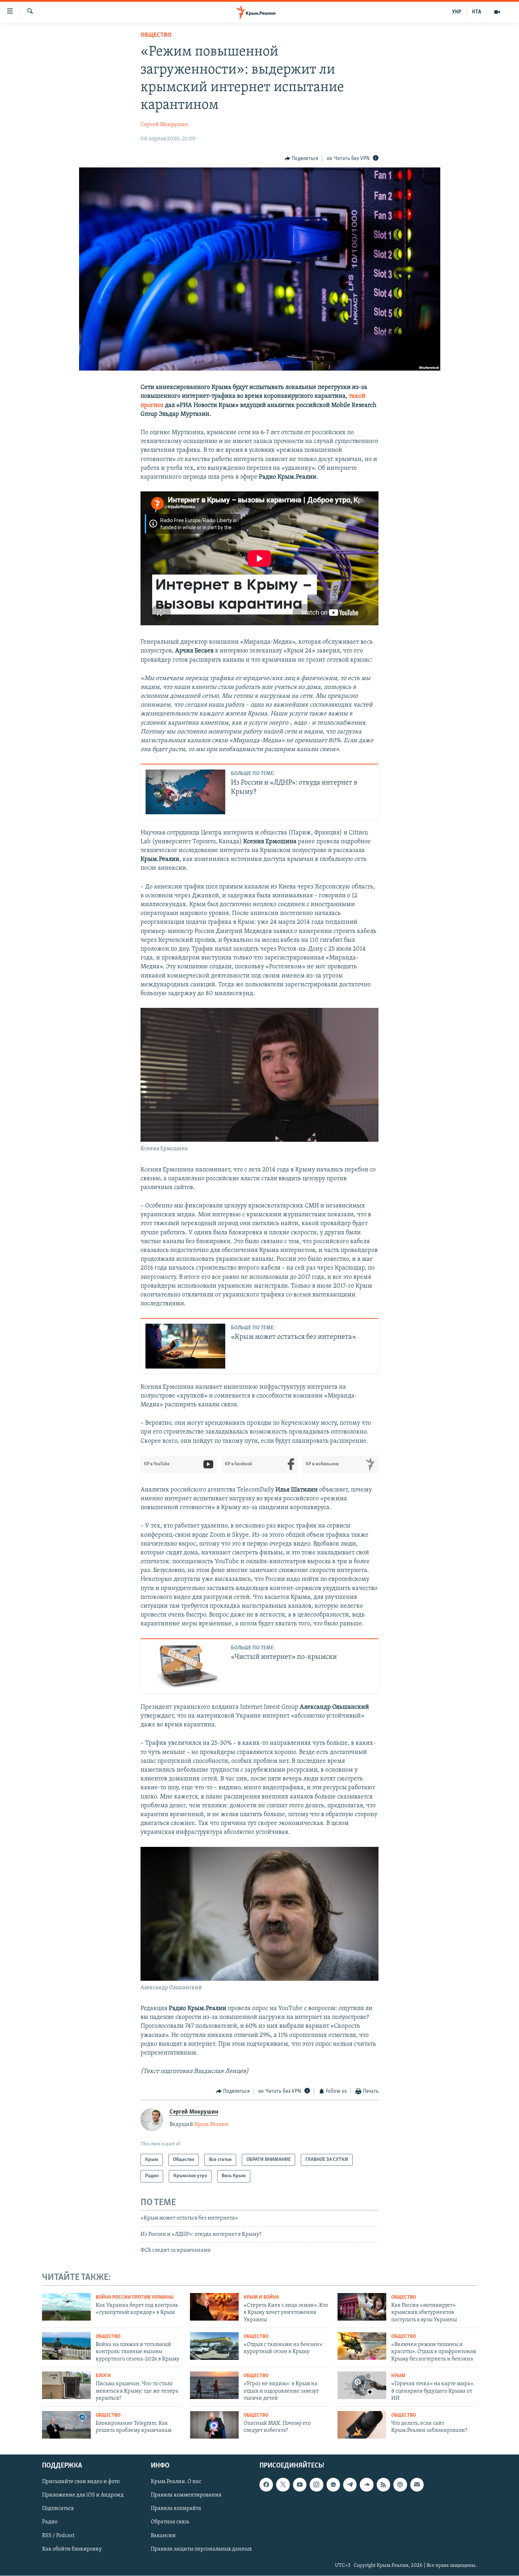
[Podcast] (400, 2485)
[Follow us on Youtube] (300, 2485)
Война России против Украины (135, 2297)
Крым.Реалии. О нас (176, 2482)
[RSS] (383, 2485)
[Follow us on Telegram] (350, 2485)
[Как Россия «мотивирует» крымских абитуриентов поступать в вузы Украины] (362, 2307)
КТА (477, 12)
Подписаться (58, 2509)
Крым (398, 2376)
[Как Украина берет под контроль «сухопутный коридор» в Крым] (66, 2307)
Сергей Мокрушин (164, 125)
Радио (50, 2522)
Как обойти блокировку (72, 2549)
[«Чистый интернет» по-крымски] (185, 1666)
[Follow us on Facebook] (266, 2485)
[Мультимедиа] (497, 12)
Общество (156, 35)
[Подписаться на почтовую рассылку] (417, 2485)
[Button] (302, 159)
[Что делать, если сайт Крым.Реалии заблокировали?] (362, 2425)
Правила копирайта (176, 2509)
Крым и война (261, 2297)
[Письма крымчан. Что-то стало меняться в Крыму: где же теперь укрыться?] (66, 2385)
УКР (457, 12)
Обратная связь (170, 2522)
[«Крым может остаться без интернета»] (185, 1346)
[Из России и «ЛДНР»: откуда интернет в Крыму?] (185, 792)
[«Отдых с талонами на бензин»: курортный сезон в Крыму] (214, 2346)
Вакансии (163, 2536)
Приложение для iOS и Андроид (83, 2495)
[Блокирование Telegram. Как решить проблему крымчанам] (66, 2425)
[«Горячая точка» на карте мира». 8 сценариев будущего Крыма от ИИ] (362, 2385)
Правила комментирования (186, 2495)
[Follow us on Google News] (333, 2485)
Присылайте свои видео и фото (81, 2482)
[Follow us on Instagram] (316, 2485)
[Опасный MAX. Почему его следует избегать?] (214, 2425)
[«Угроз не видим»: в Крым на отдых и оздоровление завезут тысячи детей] (214, 2385)
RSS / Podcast (58, 2536)
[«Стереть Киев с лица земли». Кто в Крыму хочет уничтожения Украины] (214, 2307)
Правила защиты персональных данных (201, 2549)
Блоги (103, 2376)
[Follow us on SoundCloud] (366, 2485)
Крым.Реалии (211, 2125)
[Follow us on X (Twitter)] (283, 2485)
